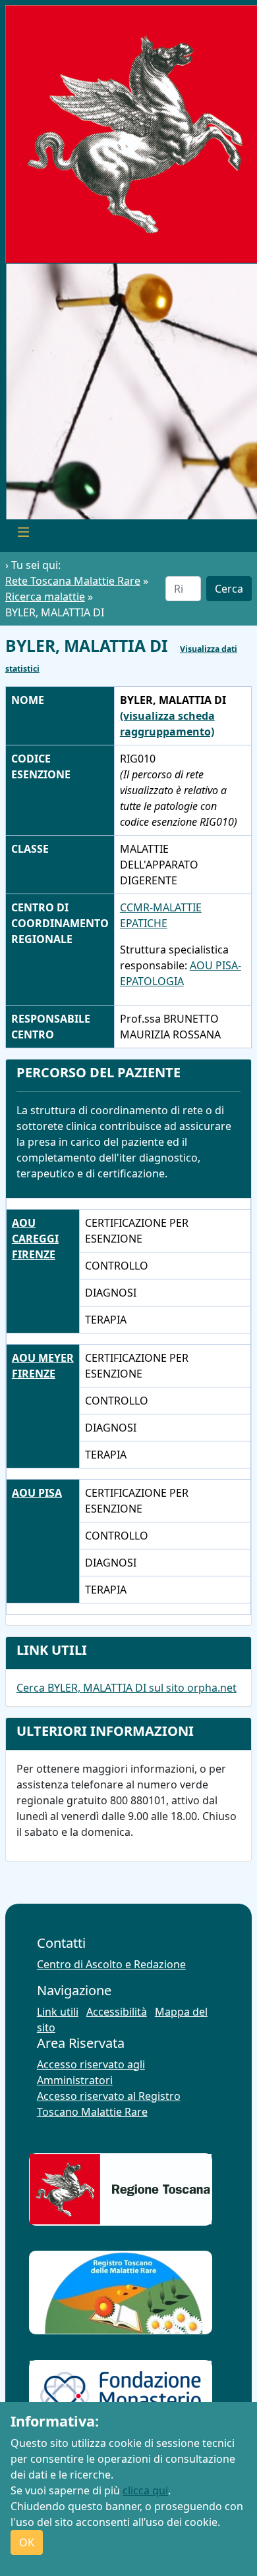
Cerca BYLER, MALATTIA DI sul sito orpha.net (127, 1688)
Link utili (58, 2012)
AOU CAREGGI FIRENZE (35, 1239)
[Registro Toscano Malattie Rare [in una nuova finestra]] (120, 2293)
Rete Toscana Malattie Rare (73, 581)
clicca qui (145, 2490)
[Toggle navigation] (24, 533)
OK (27, 2542)
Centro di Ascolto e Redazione (111, 1964)
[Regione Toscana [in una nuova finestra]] (120, 2189)
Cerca (229, 589)
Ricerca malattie (45, 597)
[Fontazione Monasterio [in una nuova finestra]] (120, 2396)
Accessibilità (117, 2012)
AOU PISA (37, 1493)
